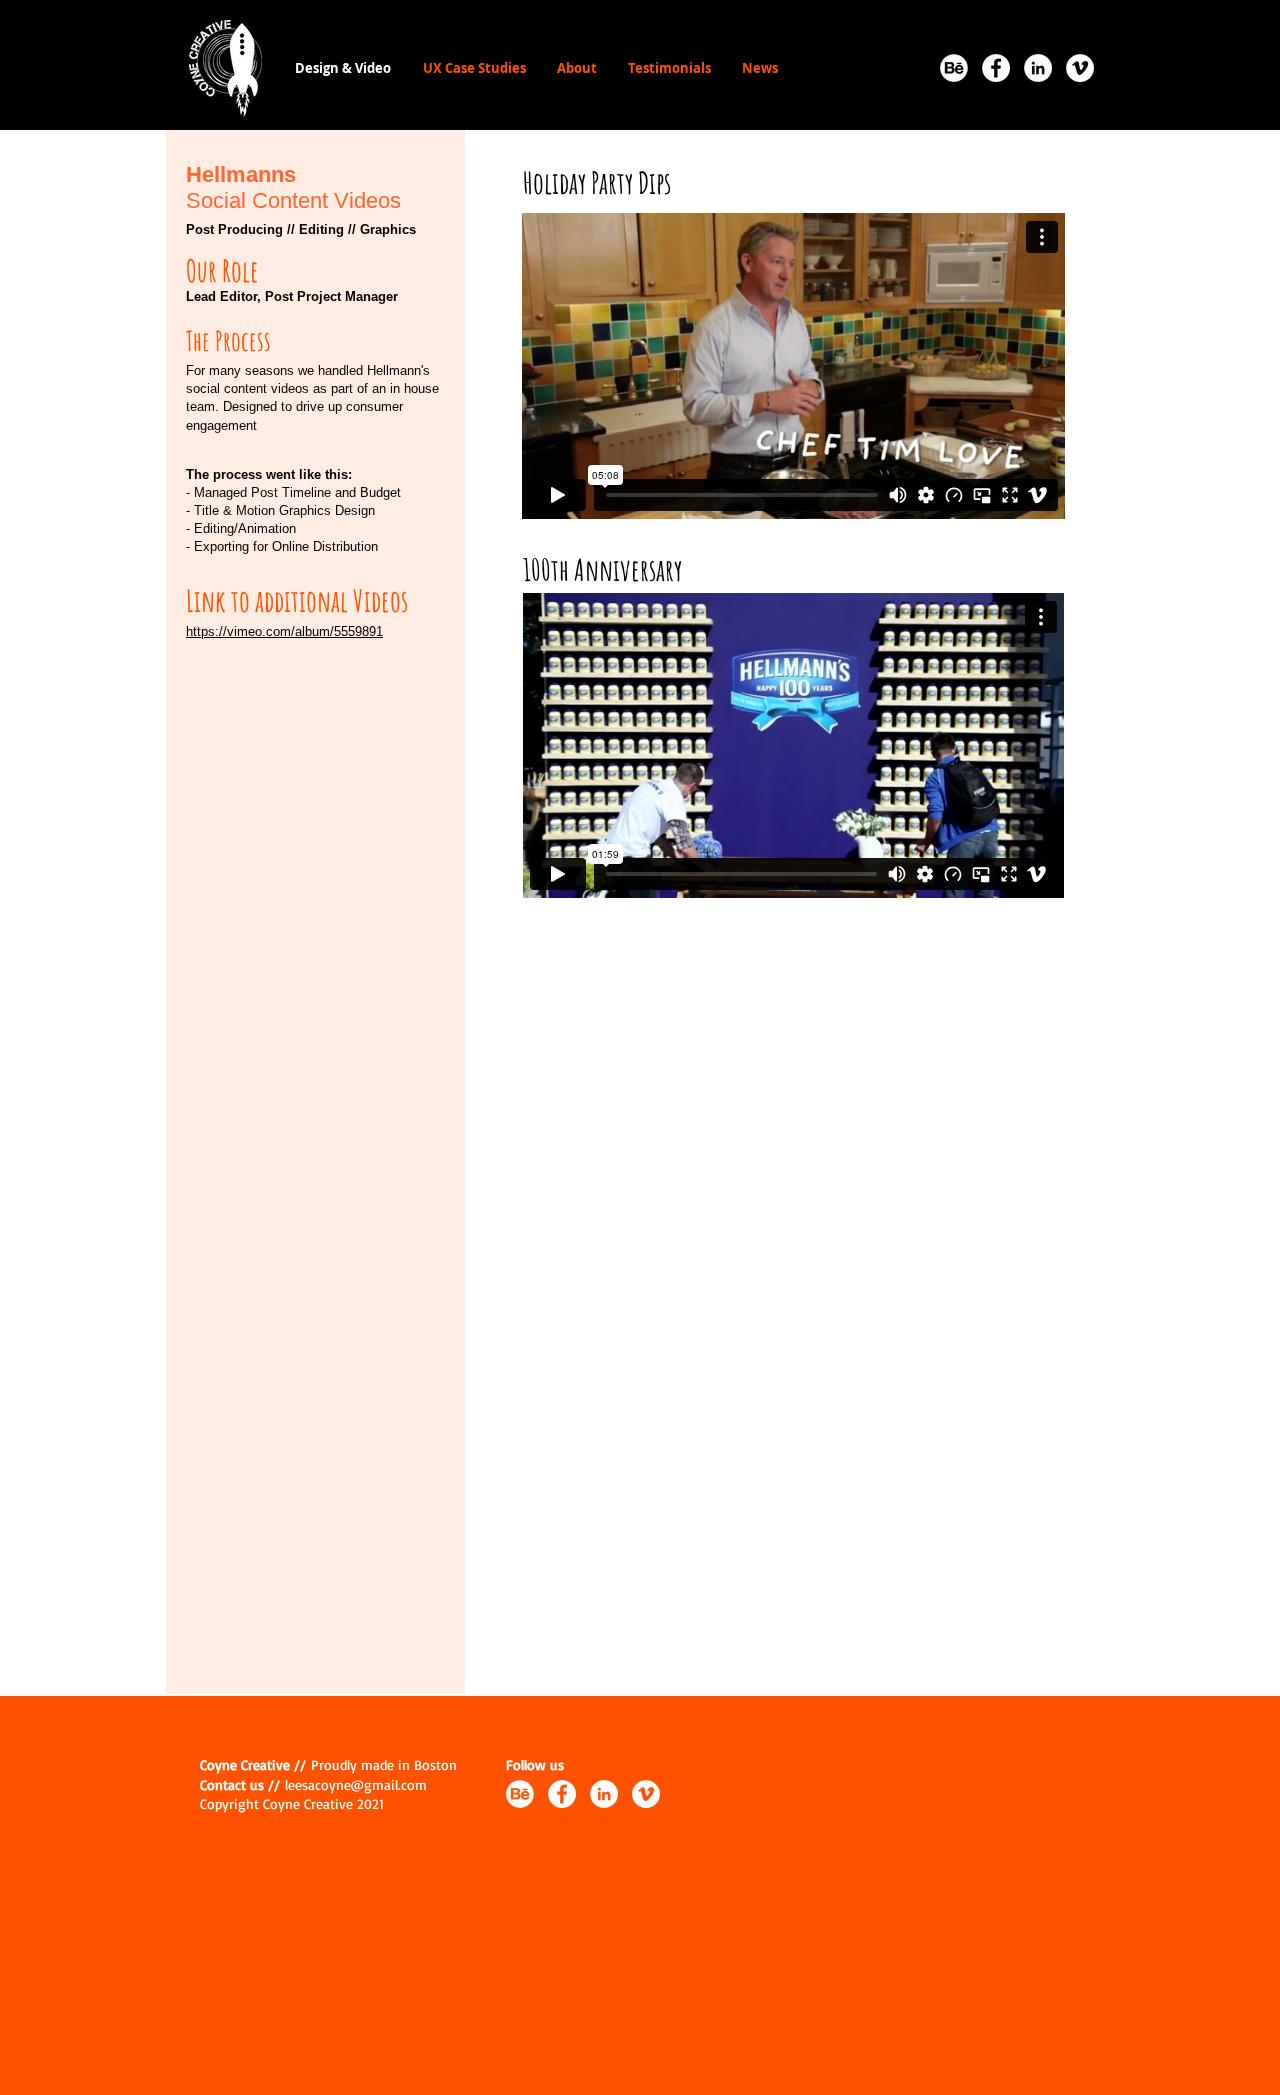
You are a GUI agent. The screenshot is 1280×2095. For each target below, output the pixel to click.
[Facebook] (996, 68)
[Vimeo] (1080, 68)
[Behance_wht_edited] (954, 68)
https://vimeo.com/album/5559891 (284, 631)
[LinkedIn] (1038, 68)
